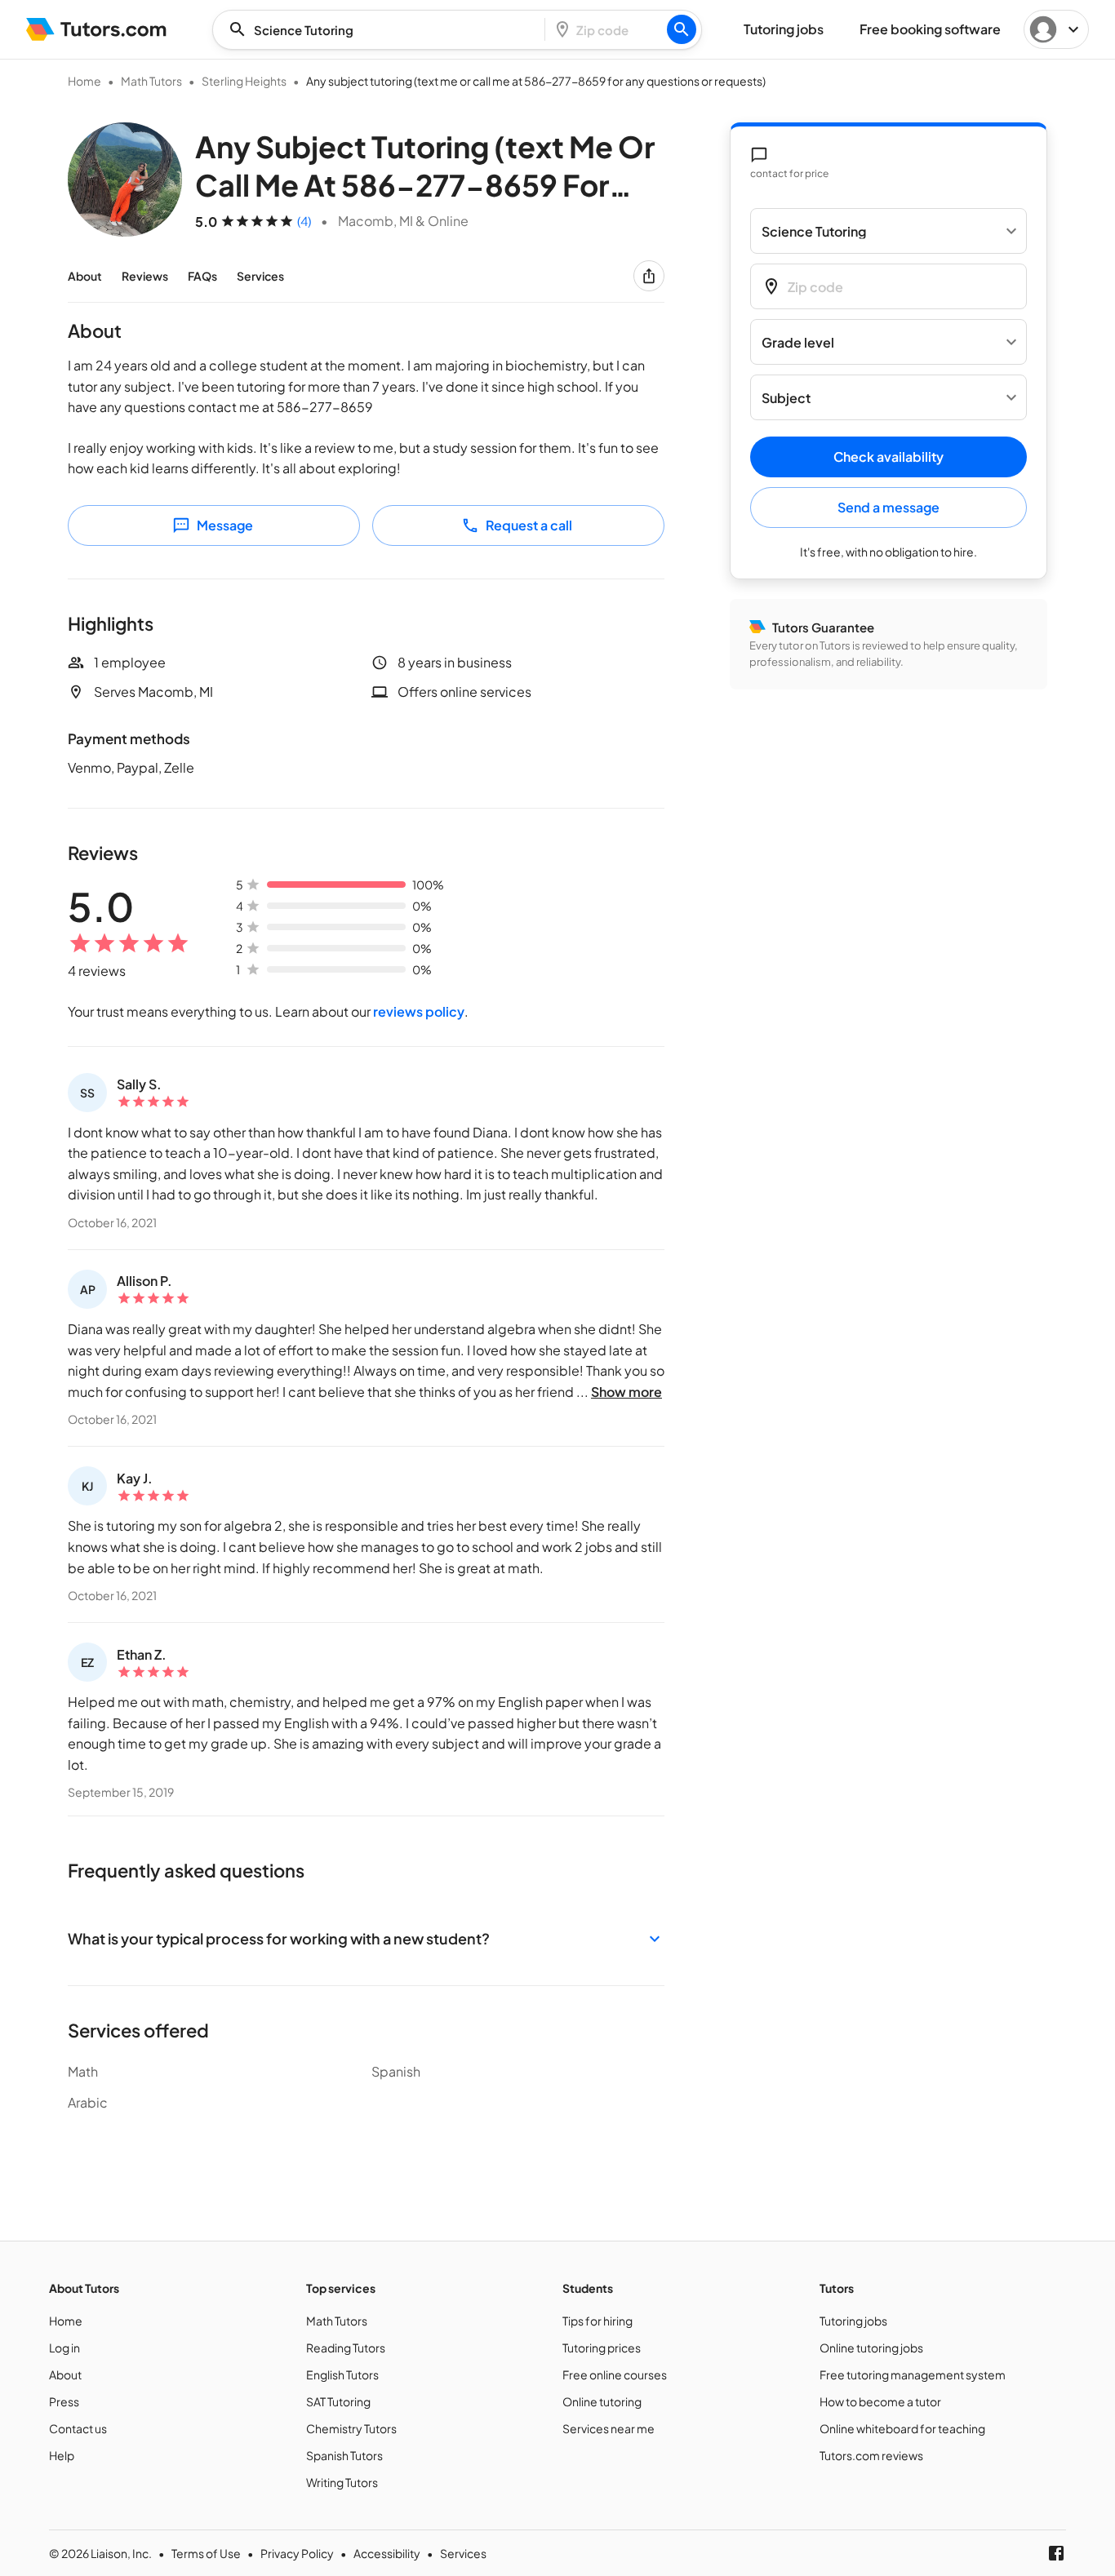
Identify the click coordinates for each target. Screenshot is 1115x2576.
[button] (366, 1938)
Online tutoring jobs (871, 2348)
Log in (64, 2348)
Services (260, 276)
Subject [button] (786, 398)
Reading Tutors (346, 2348)
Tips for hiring (597, 2321)
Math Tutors (151, 81)
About (85, 276)
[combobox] (384, 30)
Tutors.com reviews (871, 2455)
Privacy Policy (297, 2553)
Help (62, 2455)
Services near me (609, 2428)
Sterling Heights (244, 81)
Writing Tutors (342, 2482)
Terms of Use (206, 2553)
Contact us (78, 2428)
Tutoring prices (602, 2348)
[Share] (649, 276)
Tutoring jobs (853, 2321)
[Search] (682, 29)
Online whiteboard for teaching (902, 2428)
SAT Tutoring (338, 2401)
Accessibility (387, 2553)
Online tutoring (602, 2401)
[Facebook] (1056, 2553)
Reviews (145, 276)
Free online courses (615, 2374)
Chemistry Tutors (351, 2428)
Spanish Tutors (344, 2455)
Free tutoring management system (913, 2374)
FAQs (202, 276)
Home (84, 81)
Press (64, 2401)
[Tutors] (97, 29)
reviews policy (419, 1011)
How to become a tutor (880, 2401)
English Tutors (342, 2374)
